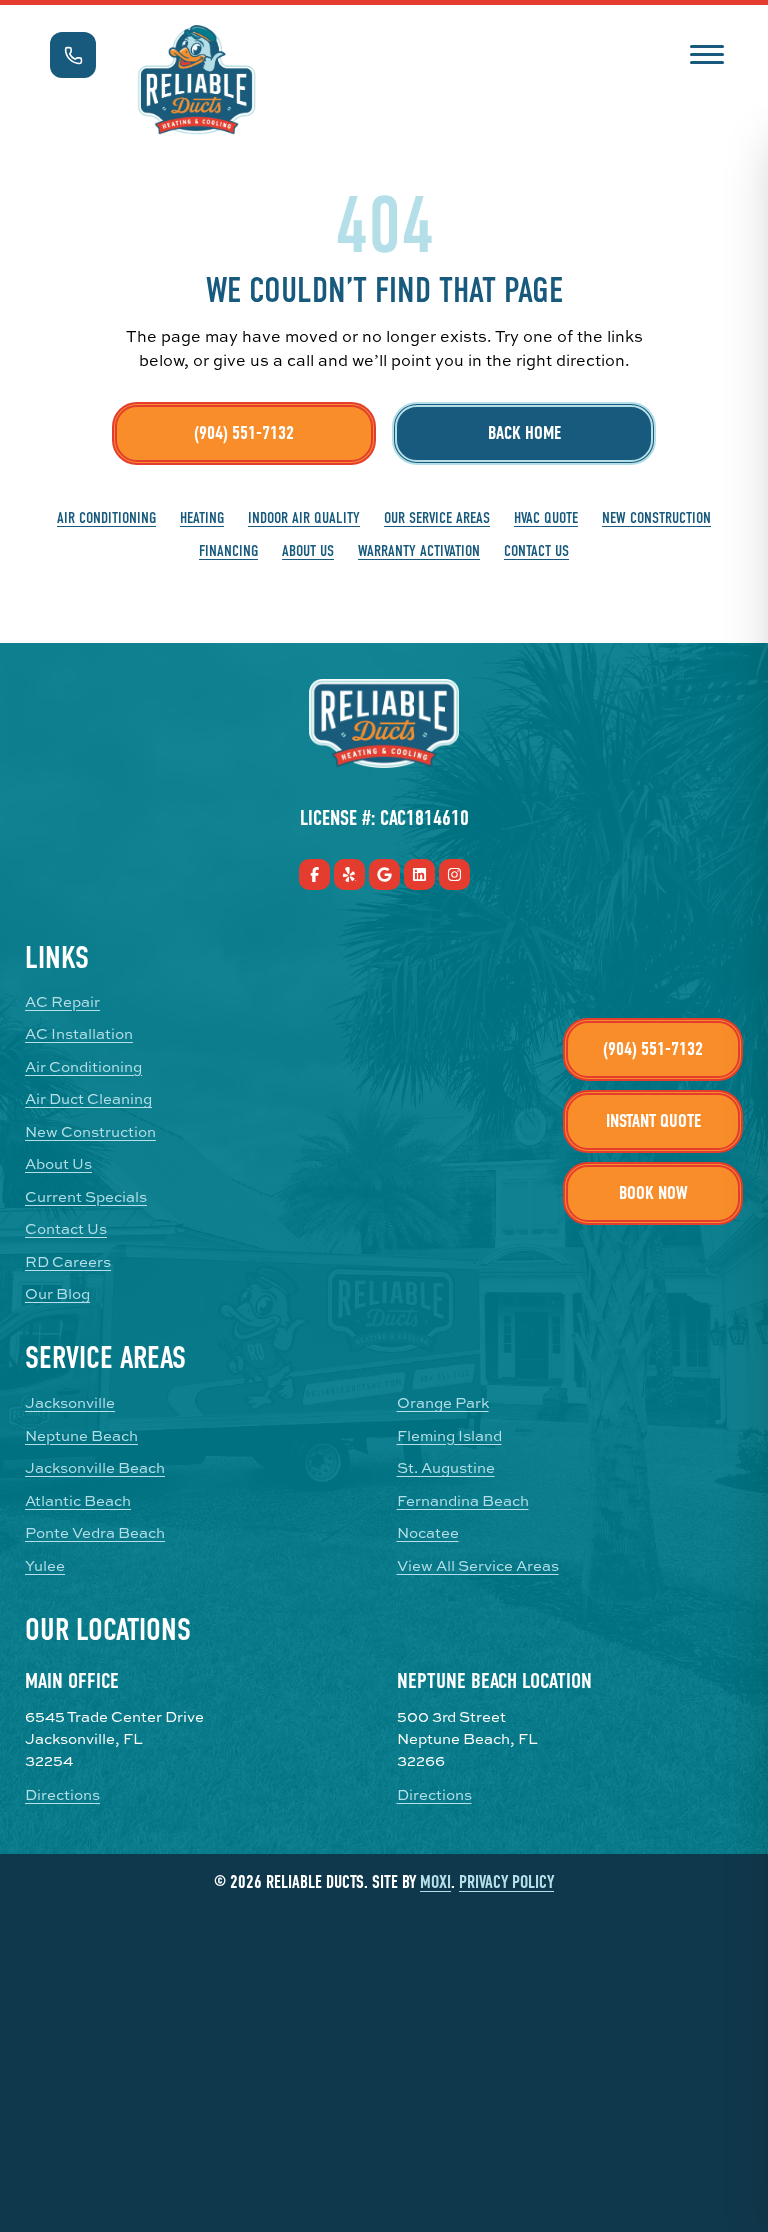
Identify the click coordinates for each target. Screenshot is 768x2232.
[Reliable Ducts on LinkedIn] (419, 874)
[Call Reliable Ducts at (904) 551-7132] (73, 55)
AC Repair (62, 1002)
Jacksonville (70, 1403)
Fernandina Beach (463, 1501)
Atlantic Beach (78, 1501)
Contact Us (536, 551)
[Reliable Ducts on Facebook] (314, 874)
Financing (228, 551)
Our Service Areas (437, 518)
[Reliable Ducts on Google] (384, 874)
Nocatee (428, 1533)
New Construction (656, 518)
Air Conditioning (106, 518)
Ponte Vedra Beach (95, 1533)
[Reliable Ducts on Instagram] (454, 874)
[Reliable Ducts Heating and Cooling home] (196, 80)
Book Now (653, 1193)
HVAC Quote (546, 518)
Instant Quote (653, 1121)
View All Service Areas (478, 1566)
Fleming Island (449, 1436)
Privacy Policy (506, 1882)
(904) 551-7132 (244, 433)
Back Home (524, 433)
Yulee (45, 1566)
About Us (308, 551)
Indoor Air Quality (304, 518)
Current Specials (86, 1197)
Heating (202, 518)
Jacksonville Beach (95, 1468)
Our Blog (57, 1294)
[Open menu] (706, 52)
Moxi (435, 1882)
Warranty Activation (419, 551)
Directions (62, 1795)
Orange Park (443, 1403)
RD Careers (68, 1262)
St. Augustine (446, 1468)
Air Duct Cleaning (88, 1099)
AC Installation (79, 1034)
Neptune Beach (81, 1436)
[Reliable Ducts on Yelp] (349, 874)
